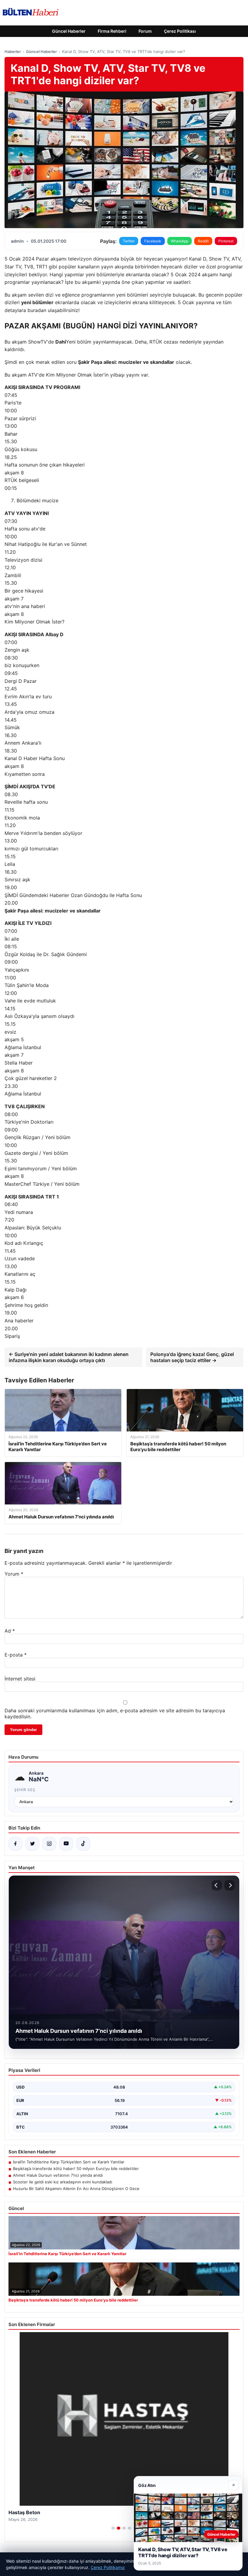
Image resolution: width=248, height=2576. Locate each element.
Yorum (14, 1574)
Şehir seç (25, 1790)
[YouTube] (66, 1844)
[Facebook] (15, 1844)
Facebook (153, 241)
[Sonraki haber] (230, 1885)
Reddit (203, 241)
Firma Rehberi (112, 31)
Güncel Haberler (69, 31)
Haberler (13, 52)
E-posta (16, 1655)
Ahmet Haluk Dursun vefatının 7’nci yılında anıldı (58, 2175)
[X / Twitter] (32, 1844)
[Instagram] (49, 1844)
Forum (145, 31)
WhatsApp (179, 241)
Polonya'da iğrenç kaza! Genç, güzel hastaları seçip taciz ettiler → (192, 1357)
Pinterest (226, 241)
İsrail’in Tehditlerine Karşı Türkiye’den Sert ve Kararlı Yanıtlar (69, 2162)
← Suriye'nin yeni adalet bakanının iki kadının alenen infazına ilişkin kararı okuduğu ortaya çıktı (69, 1357)
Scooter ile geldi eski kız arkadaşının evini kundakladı (63, 2182)
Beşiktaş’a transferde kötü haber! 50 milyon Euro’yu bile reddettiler (76, 2169)
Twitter (129, 241)
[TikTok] (83, 1844)
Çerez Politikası (180, 31)
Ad (10, 1631)
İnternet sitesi (20, 1679)
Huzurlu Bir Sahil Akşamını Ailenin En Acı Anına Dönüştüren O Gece (76, 2189)
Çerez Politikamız (108, 2567)
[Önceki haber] (217, 1885)
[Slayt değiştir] (113, 2528)
